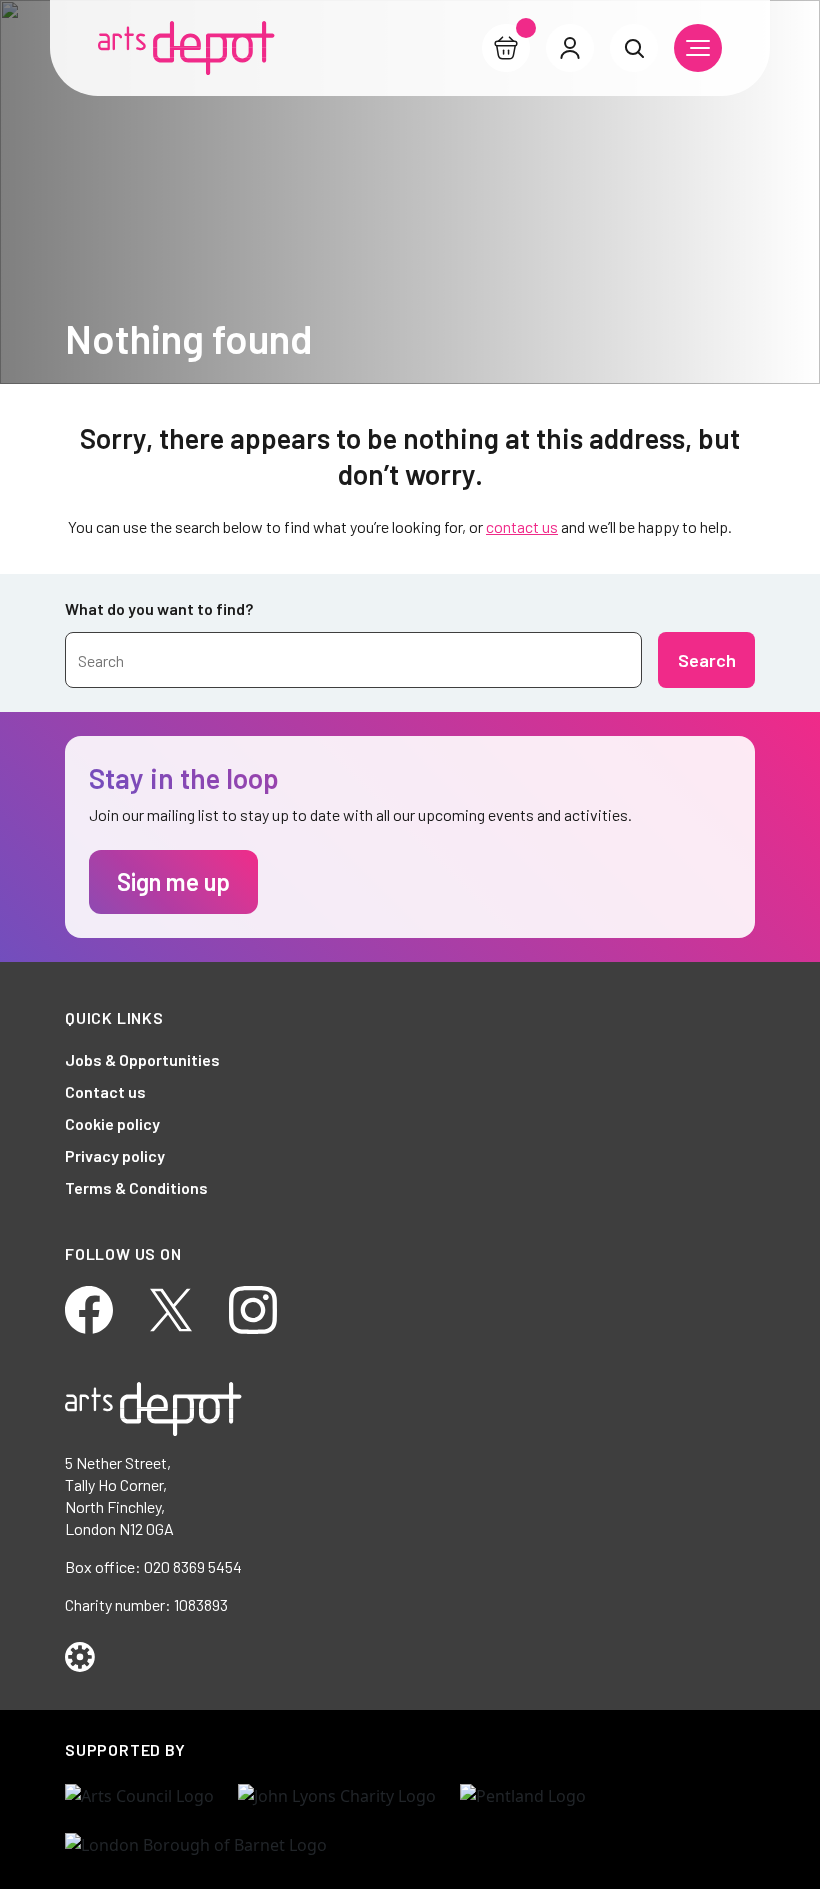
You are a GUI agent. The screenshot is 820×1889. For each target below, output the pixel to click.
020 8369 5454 (193, 1566)
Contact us (105, 1091)
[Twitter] (171, 1307)
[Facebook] (89, 1307)
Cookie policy (112, 1123)
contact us (522, 526)
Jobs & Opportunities (142, 1059)
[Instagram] (253, 1307)
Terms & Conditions (136, 1187)
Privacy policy (115, 1155)
